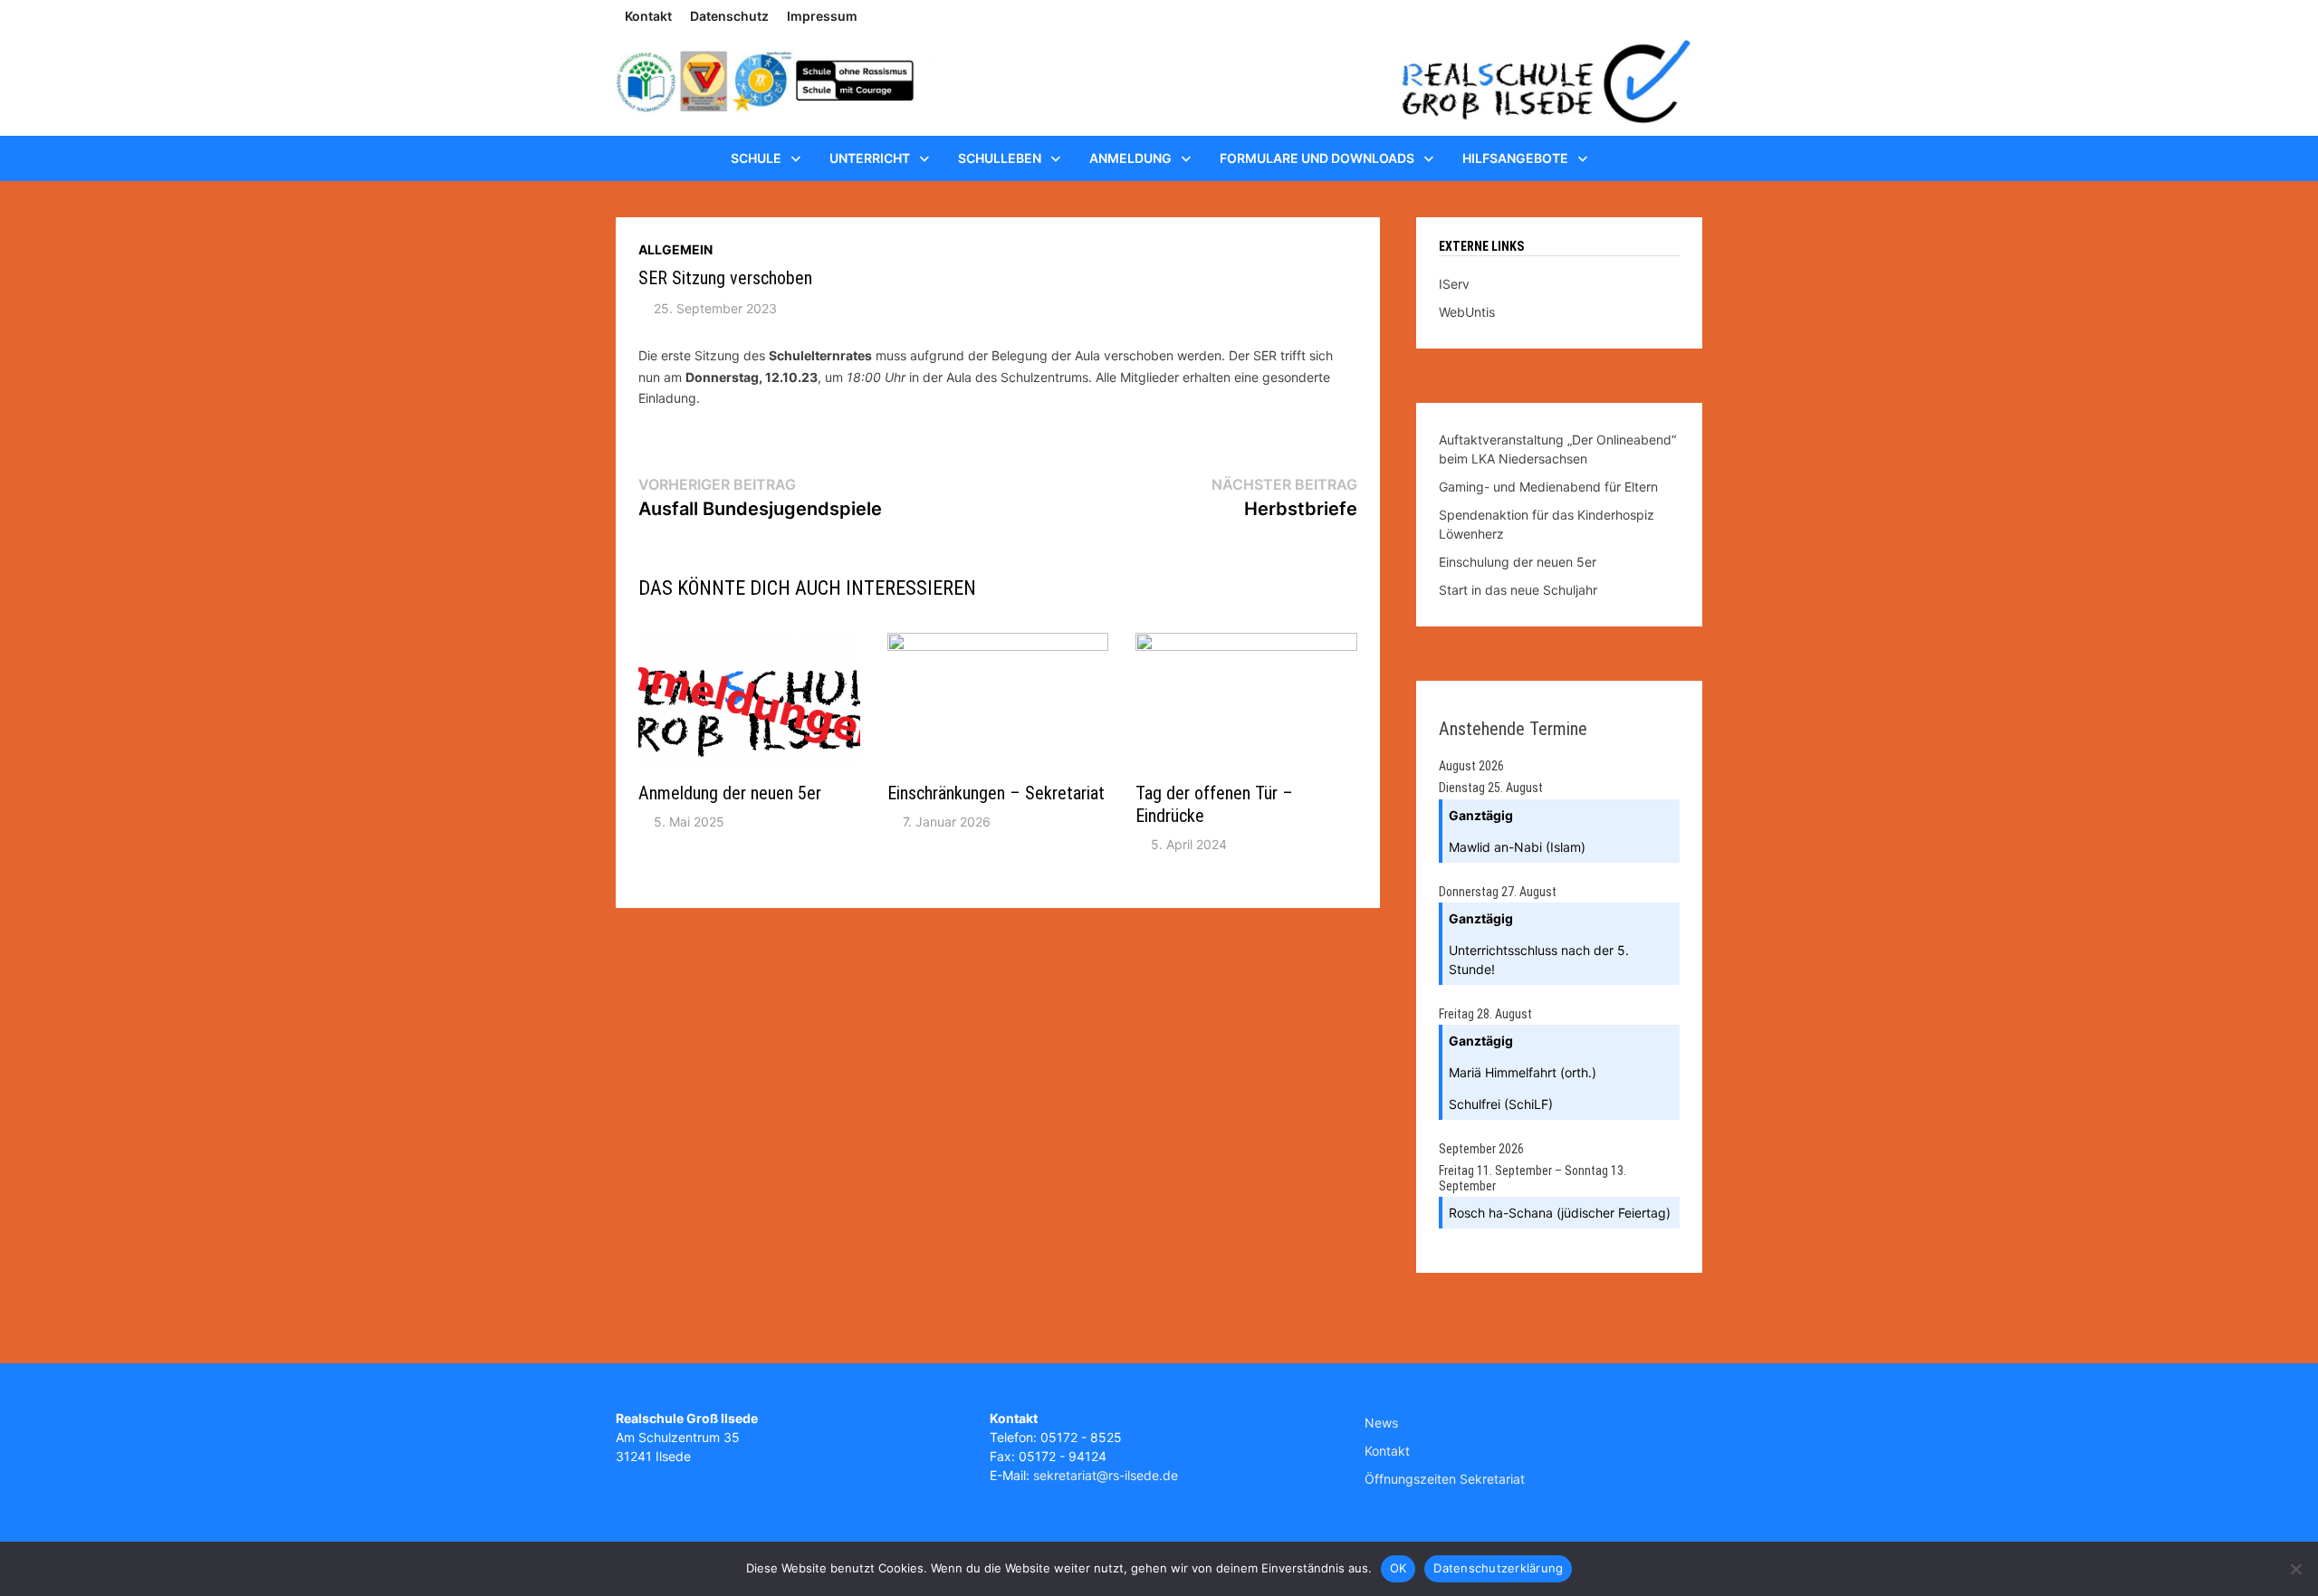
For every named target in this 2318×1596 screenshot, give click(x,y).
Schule (756, 158)
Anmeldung (1130, 158)
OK (1398, 1568)
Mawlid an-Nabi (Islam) (1517, 847)
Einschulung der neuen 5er (1518, 562)
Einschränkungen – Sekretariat (996, 793)
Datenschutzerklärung (1498, 1568)
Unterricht (870, 158)
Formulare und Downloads (1317, 158)
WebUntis (1467, 312)
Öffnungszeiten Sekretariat (1445, 1479)
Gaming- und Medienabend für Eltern (1548, 487)
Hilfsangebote (1515, 158)
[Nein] (2295, 1569)
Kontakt (648, 16)
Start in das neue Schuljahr (1518, 590)
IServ (1454, 284)
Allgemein (675, 249)
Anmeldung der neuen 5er (730, 793)
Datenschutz (729, 16)
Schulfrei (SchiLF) (1501, 1104)
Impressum (822, 16)
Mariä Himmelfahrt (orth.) (1523, 1072)
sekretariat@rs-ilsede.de (1106, 1475)
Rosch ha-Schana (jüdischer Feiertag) (1560, 1213)
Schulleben (1000, 158)
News (1381, 1423)
